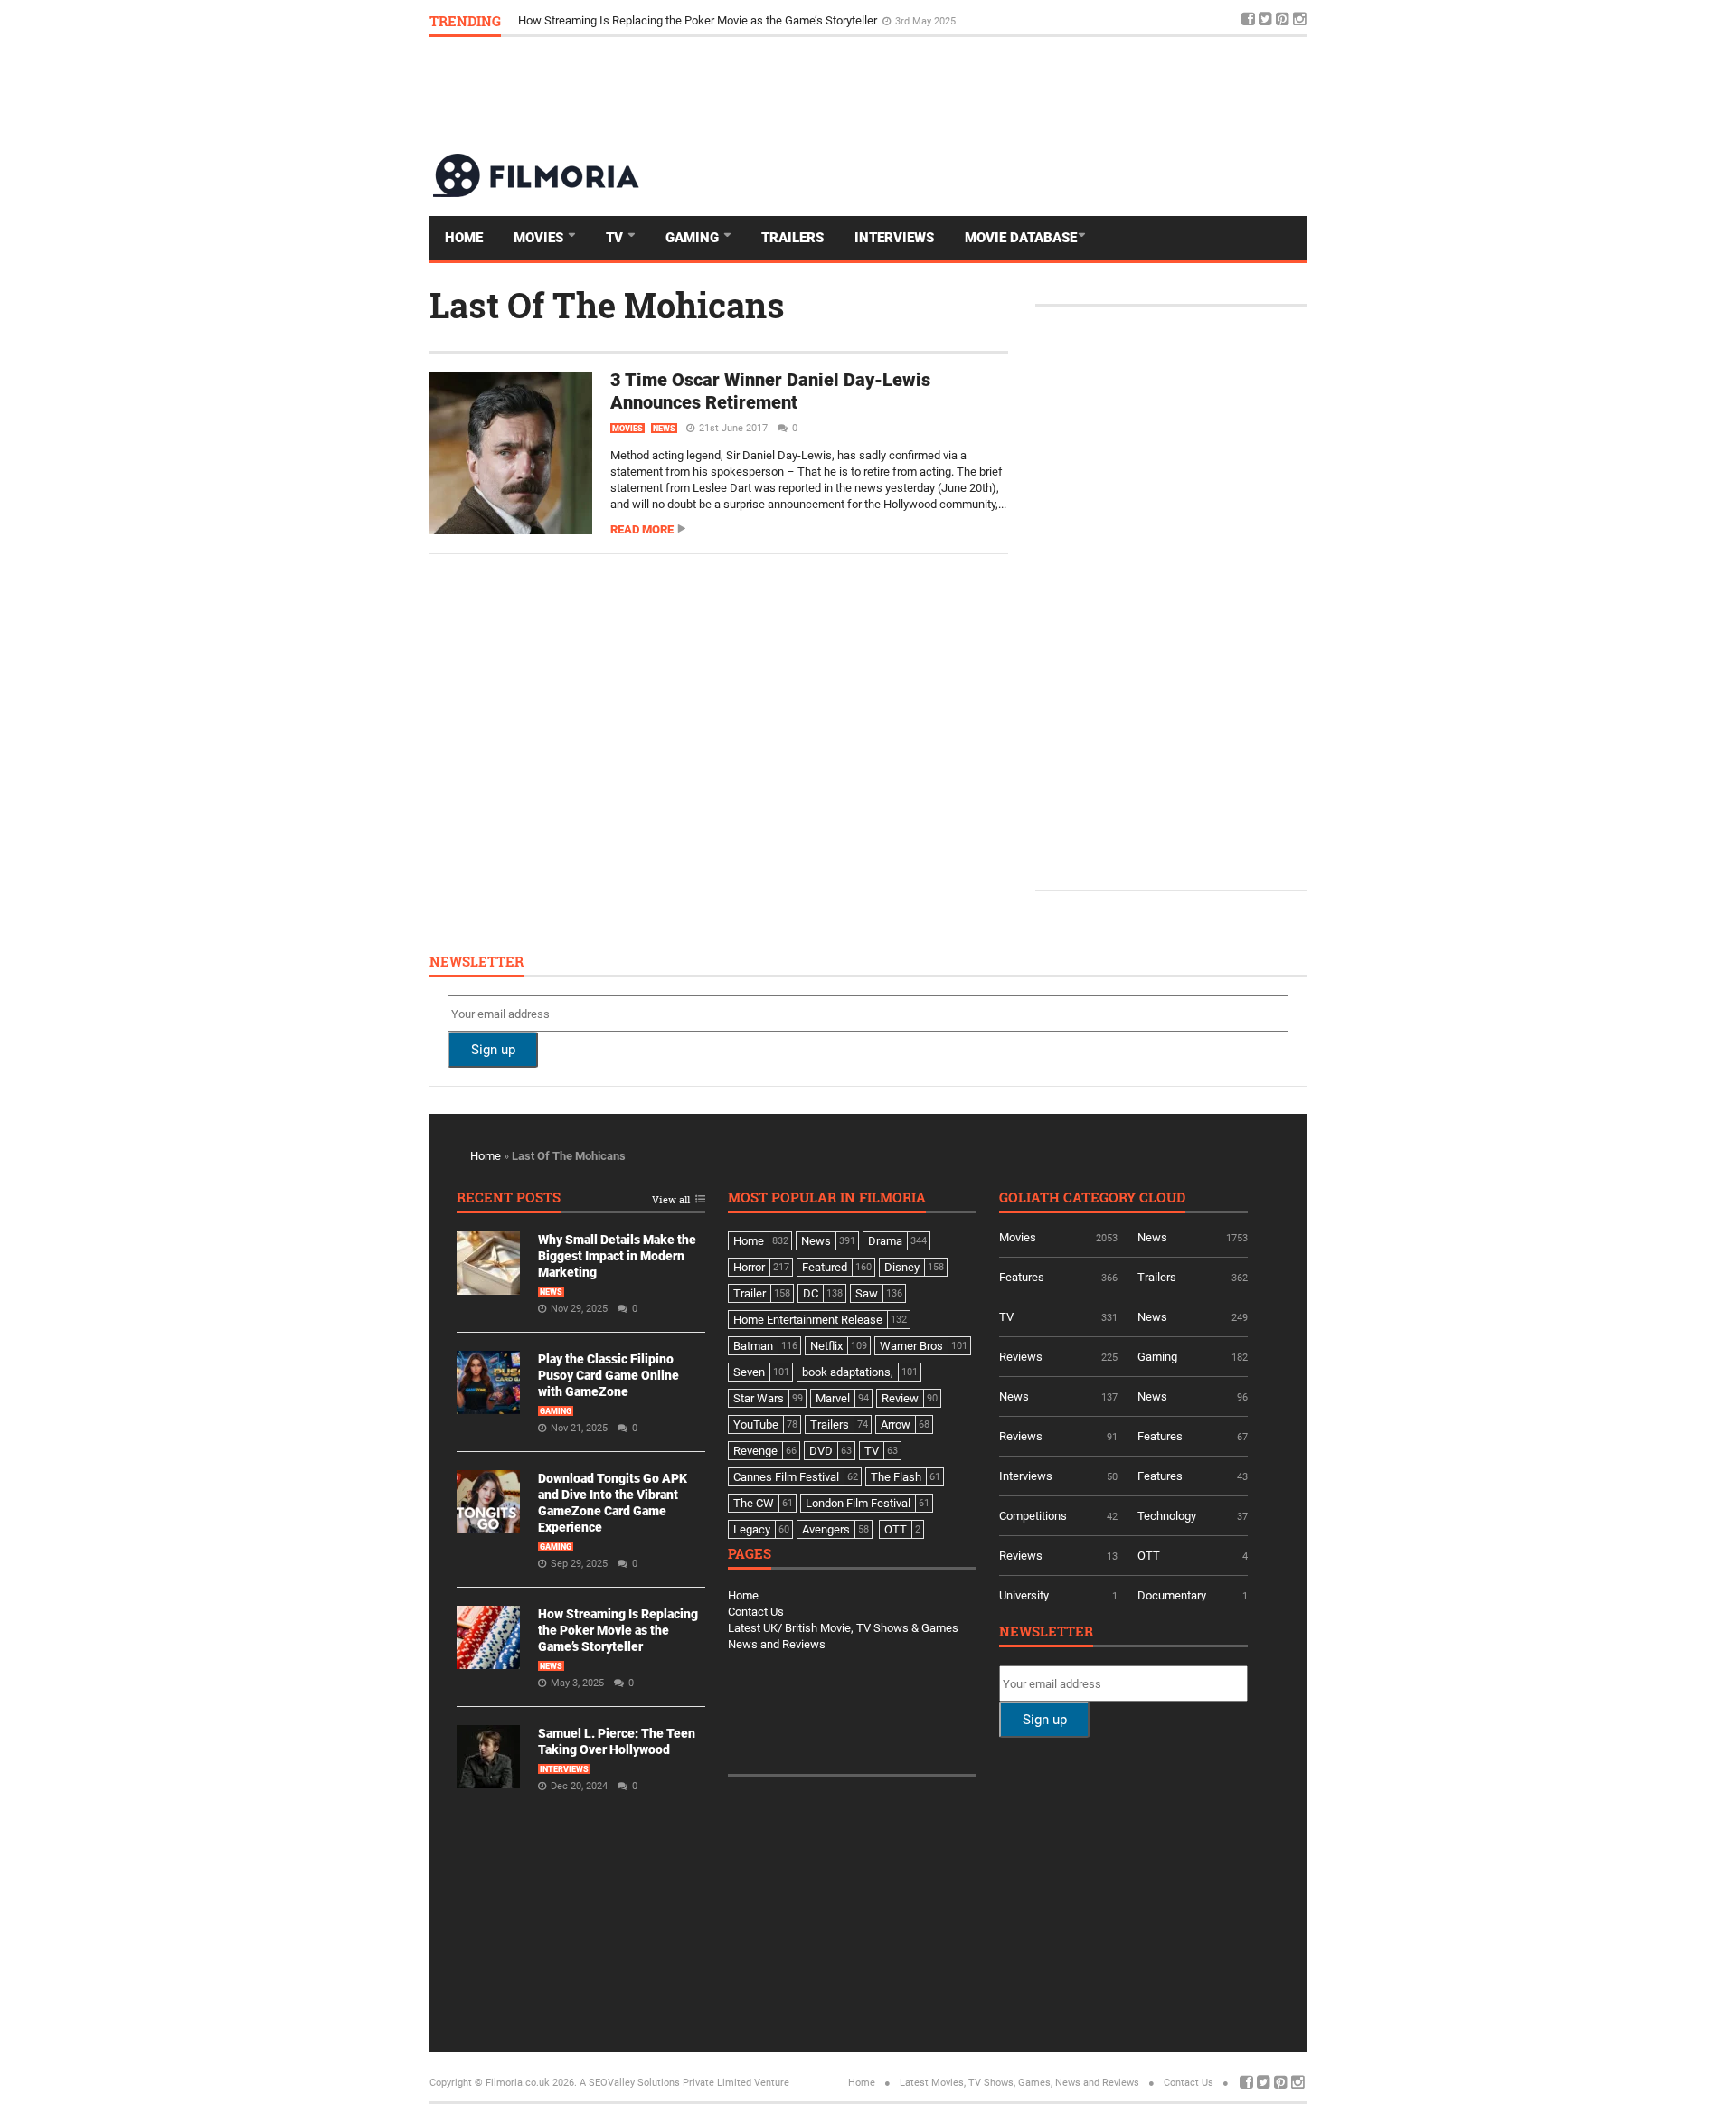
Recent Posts (509, 1198)
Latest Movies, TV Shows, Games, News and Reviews (1019, 2083)
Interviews (894, 238)
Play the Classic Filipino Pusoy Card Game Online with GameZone (609, 1375)
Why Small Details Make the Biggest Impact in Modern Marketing (617, 1256)
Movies (540, 238)
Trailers (793, 238)
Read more (642, 529)
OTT (1149, 1556)
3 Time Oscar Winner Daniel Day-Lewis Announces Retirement (770, 391)
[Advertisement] (977, 94)
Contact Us (756, 1612)
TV (616, 238)
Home (464, 238)
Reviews (1021, 1357)
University (1024, 1595)
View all (671, 1200)
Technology (1167, 1516)
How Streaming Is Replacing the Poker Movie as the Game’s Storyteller (699, 20)
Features (1022, 1277)
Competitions (1033, 1516)
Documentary (1172, 1595)
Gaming (694, 238)
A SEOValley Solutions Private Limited (665, 2083)
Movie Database (1021, 238)
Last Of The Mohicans (607, 305)
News (664, 429)
